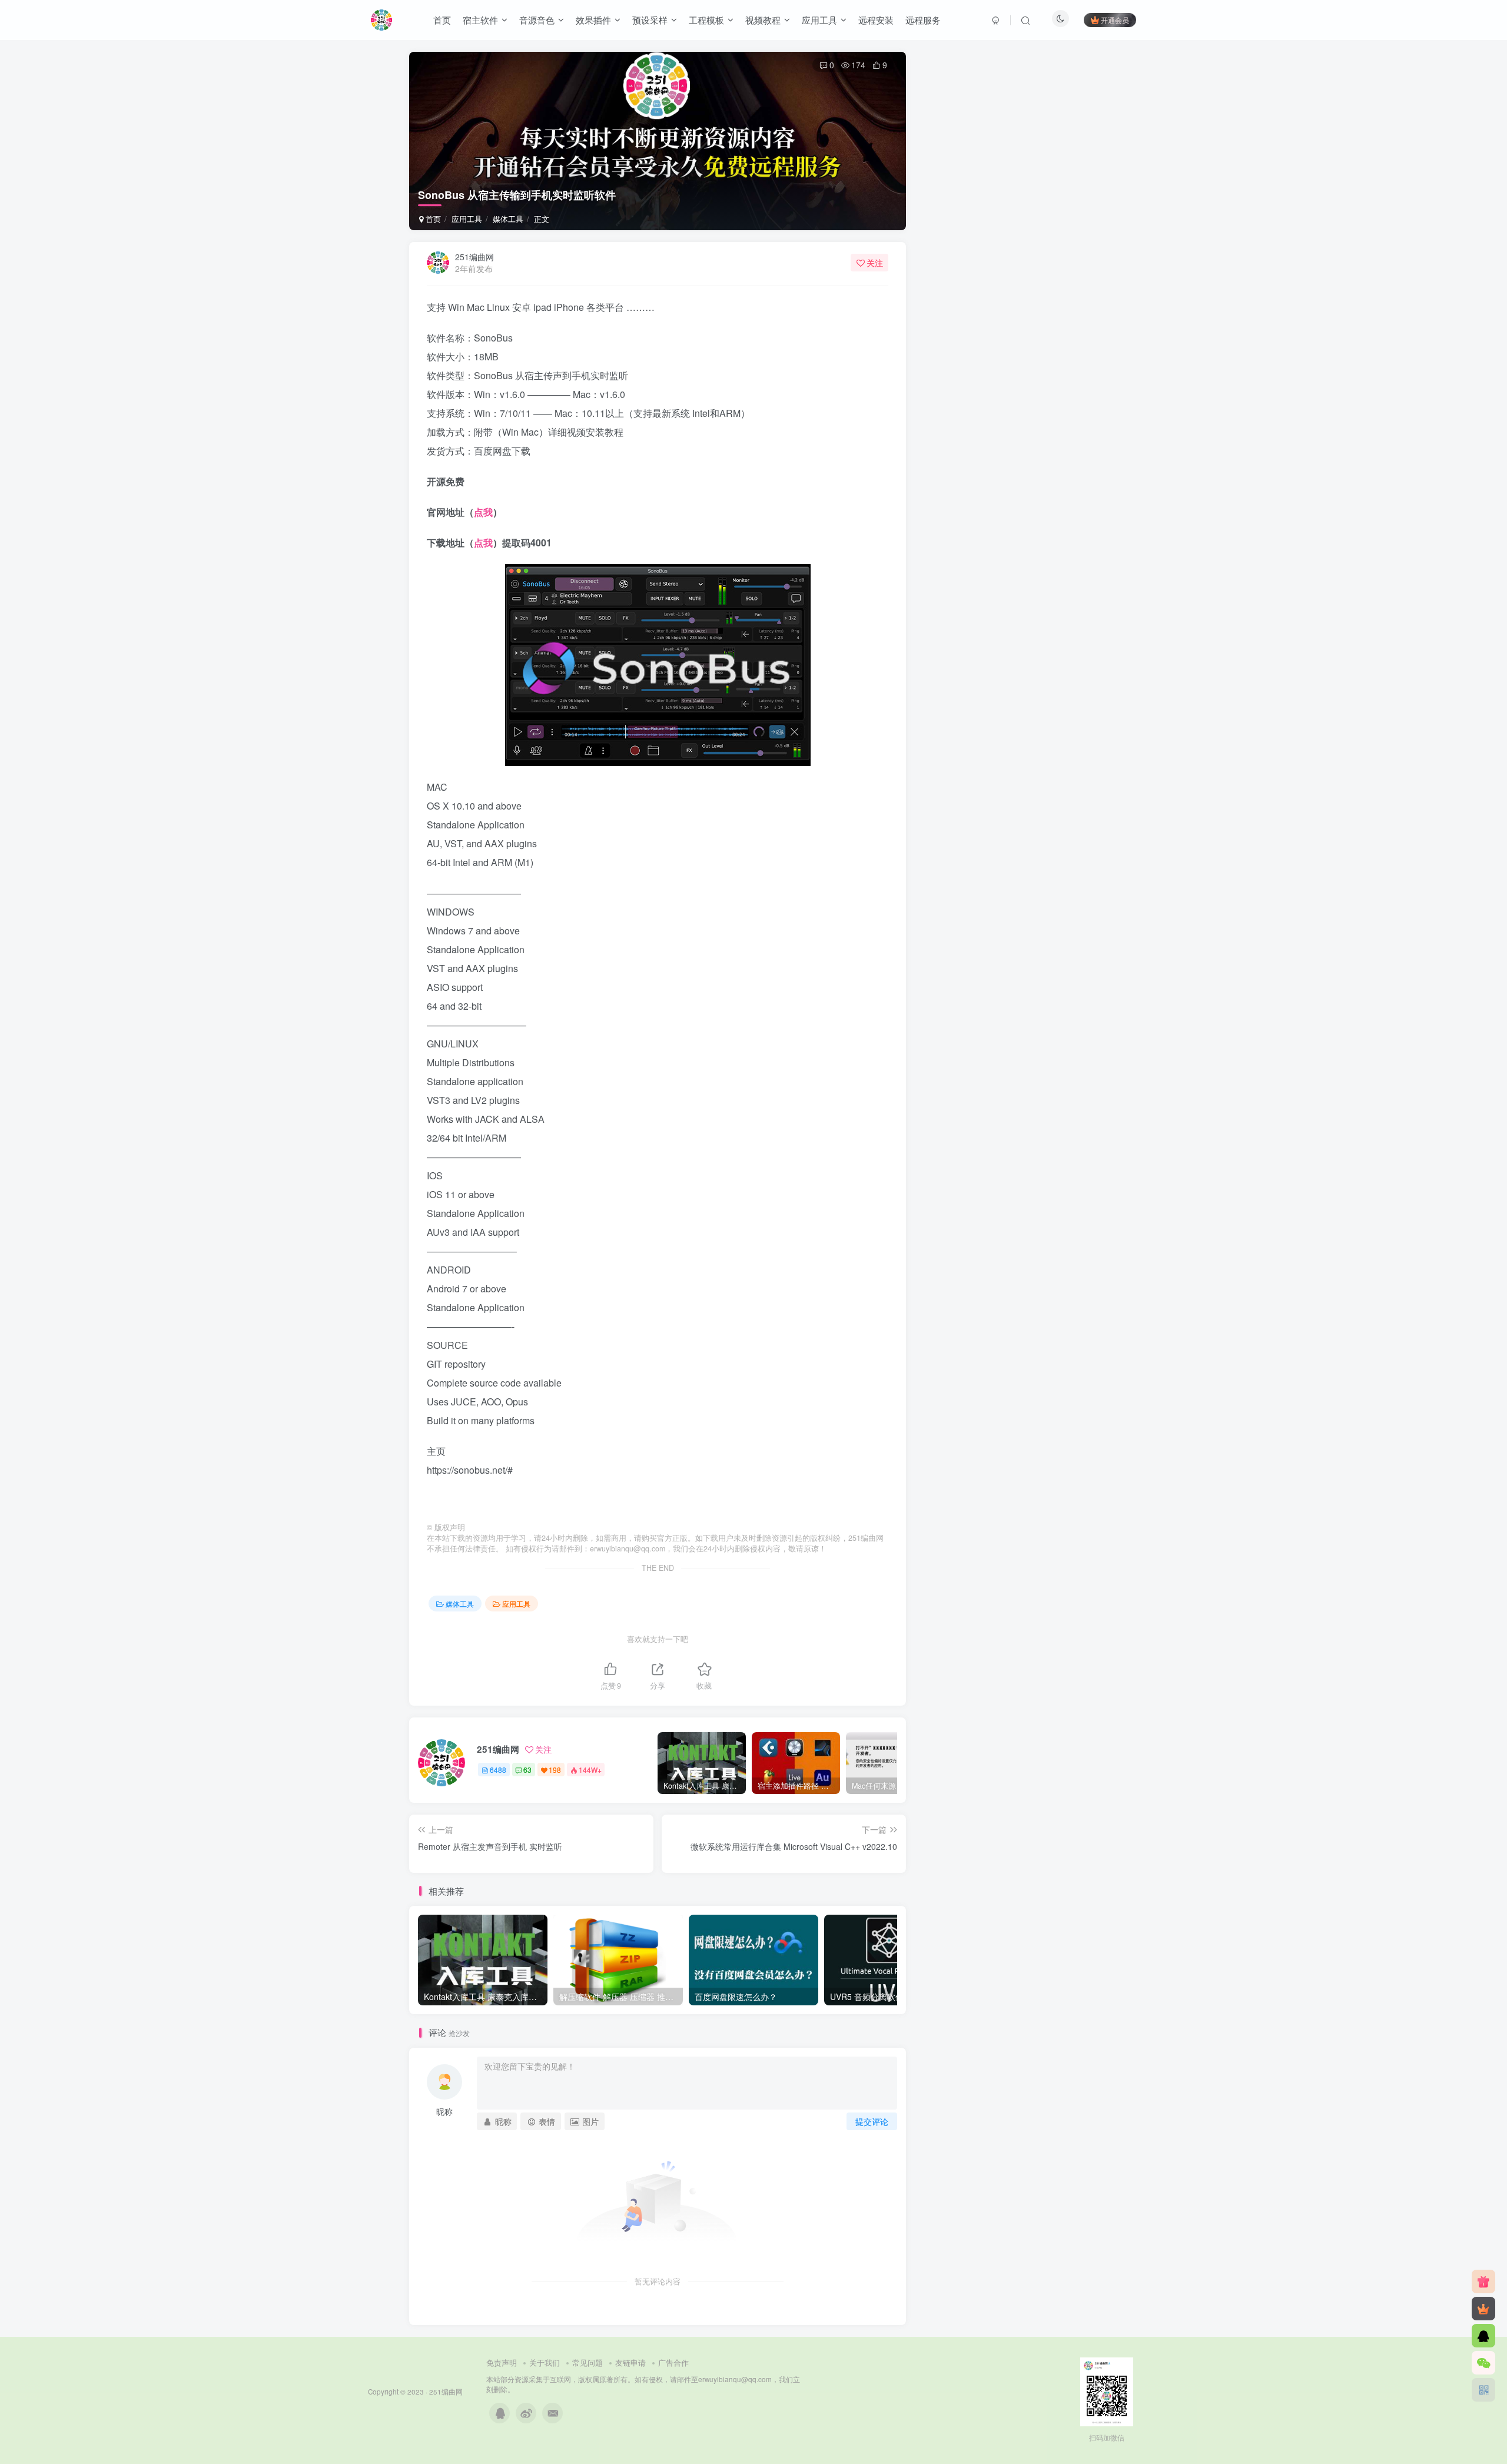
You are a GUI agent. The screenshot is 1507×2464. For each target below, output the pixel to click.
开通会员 (1115, 20)
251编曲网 (474, 257)
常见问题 (587, 2362)
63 (527, 1770)
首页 (442, 20)
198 (555, 1770)
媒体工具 (508, 219)
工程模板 (706, 20)
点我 (483, 512)
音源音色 (537, 20)
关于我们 (545, 2362)
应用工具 (819, 20)
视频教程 (763, 20)
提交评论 (872, 2121)
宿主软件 (480, 20)
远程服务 (923, 20)
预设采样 (650, 20)
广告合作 (673, 2362)
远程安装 (876, 20)
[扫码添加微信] (1483, 2363)
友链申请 (630, 2362)
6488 (498, 1770)
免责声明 (502, 2362)
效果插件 (593, 20)
